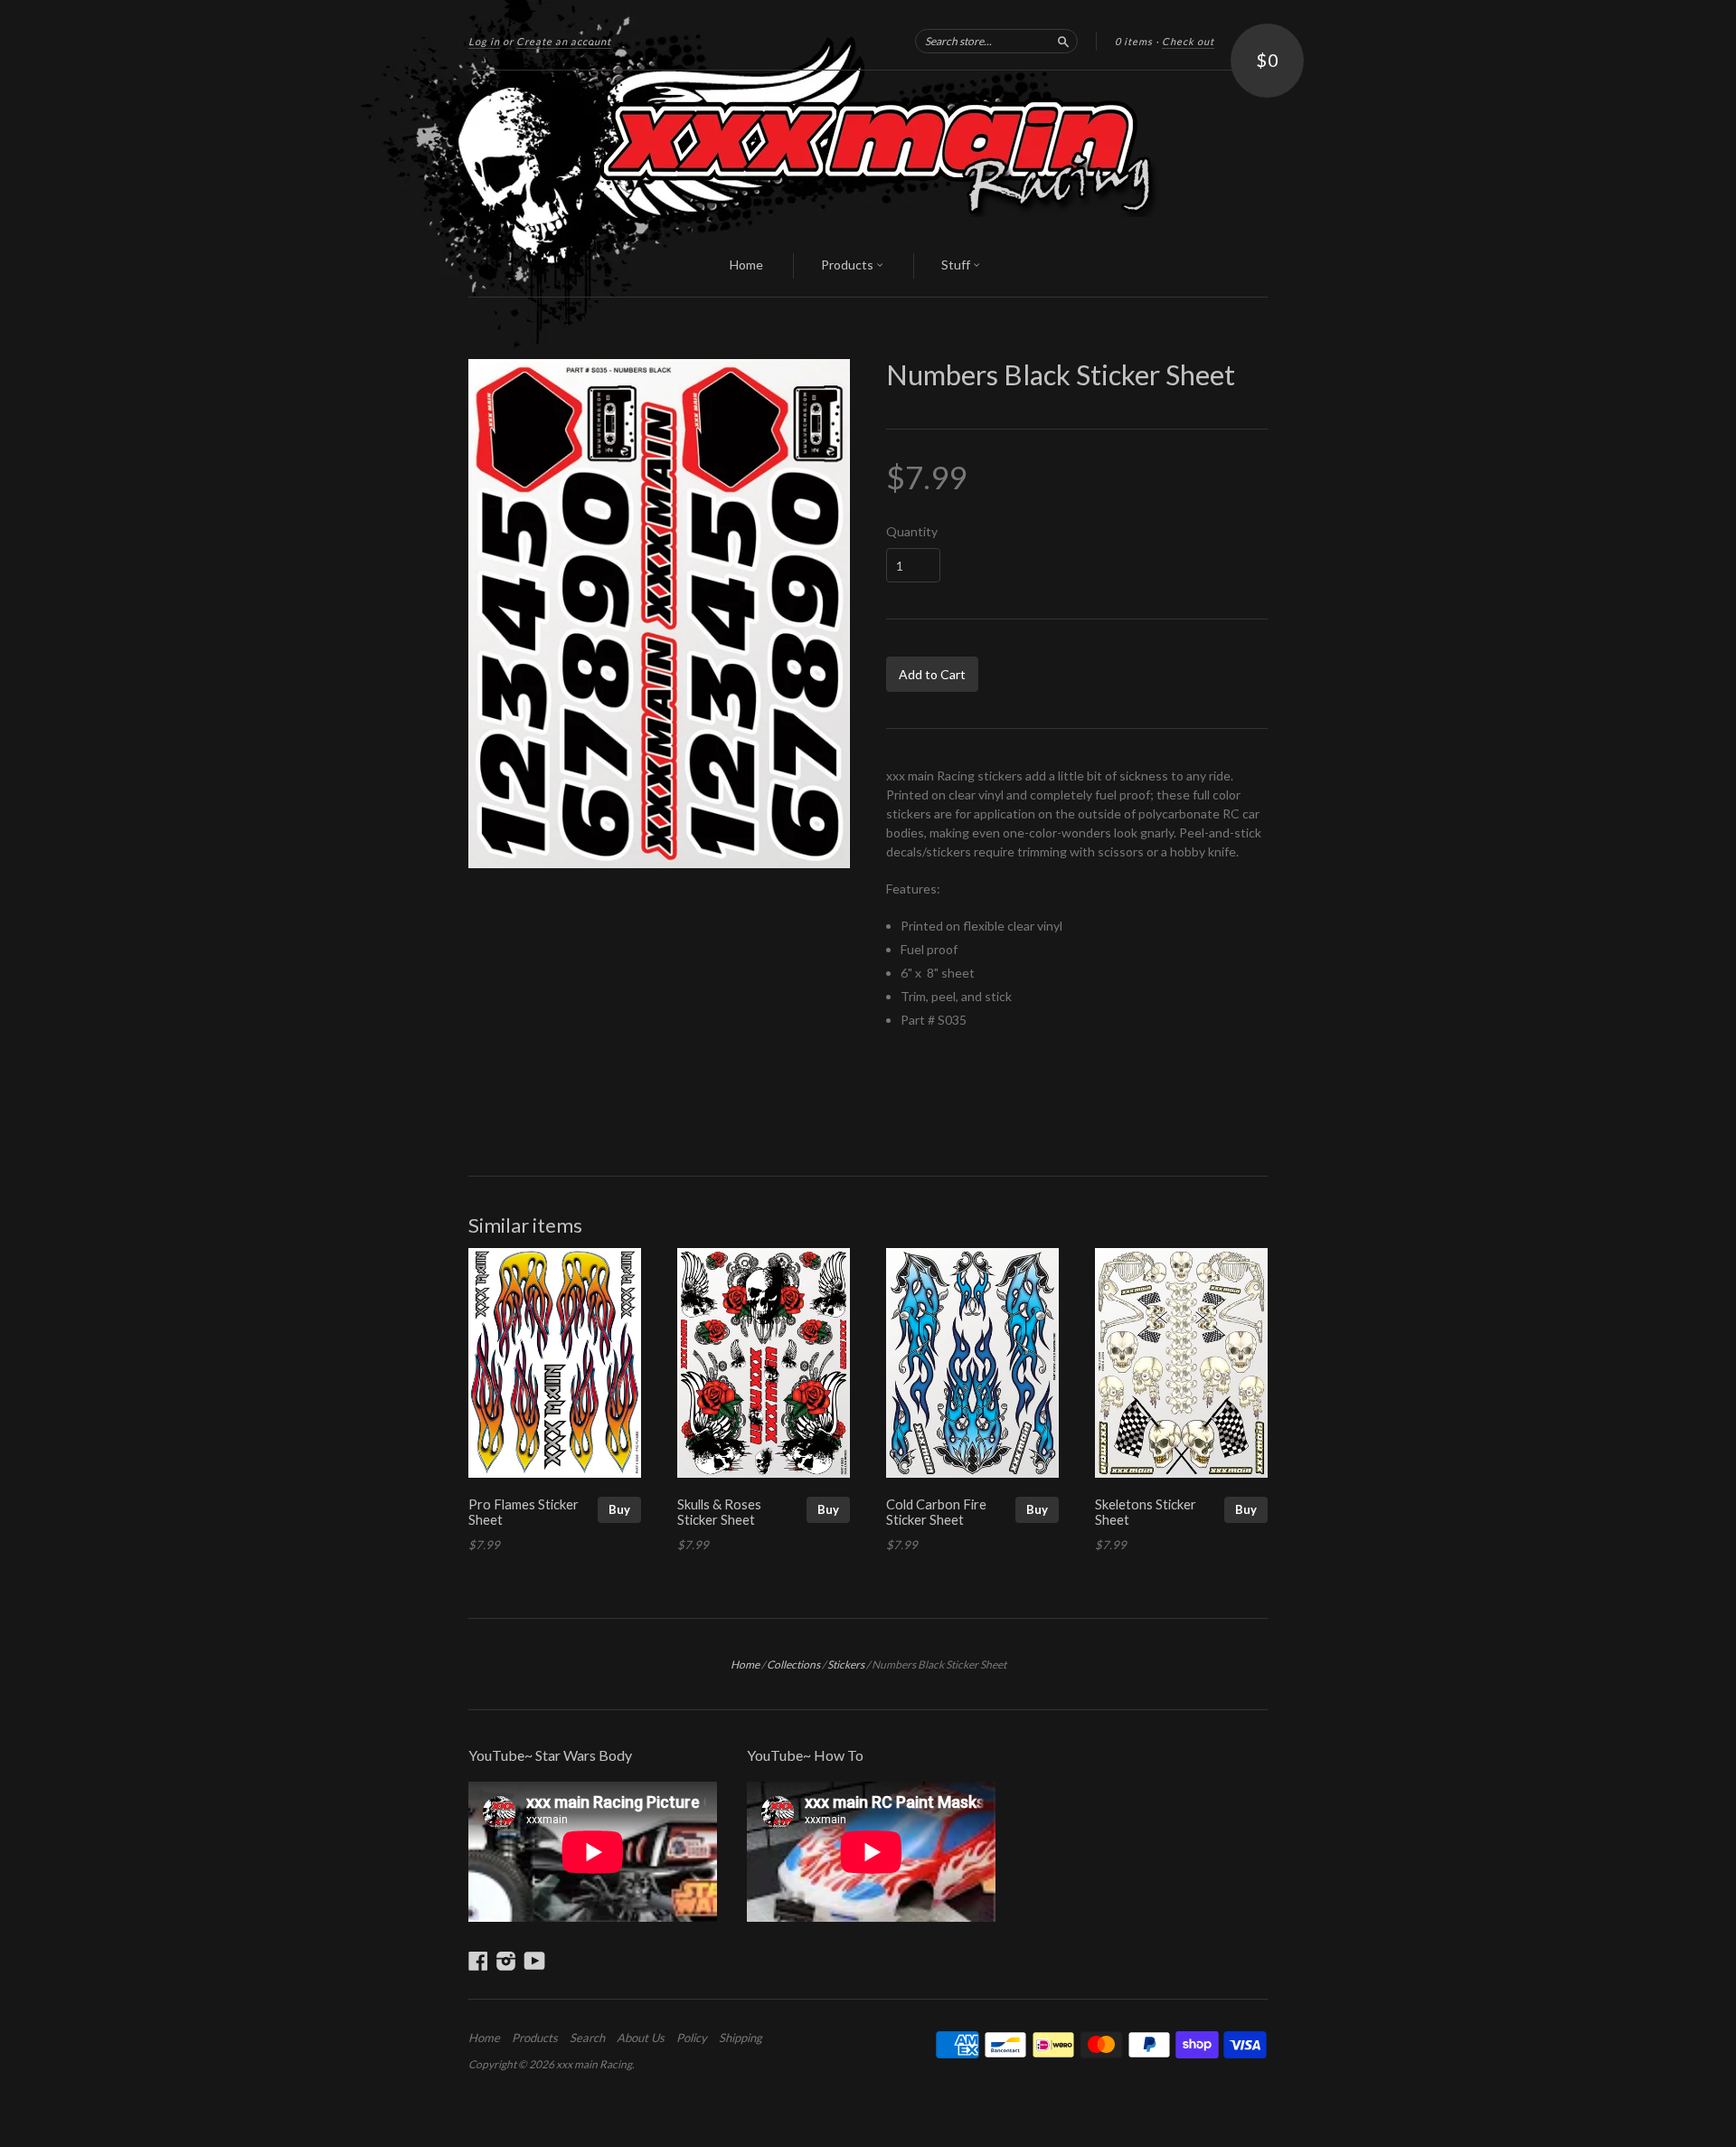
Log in (484, 41)
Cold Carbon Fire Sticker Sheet (936, 1512)
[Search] (1063, 41)
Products (849, 265)
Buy (619, 1509)
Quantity (912, 532)
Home (746, 265)
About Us (641, 2038)
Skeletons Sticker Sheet (1146, 1512)
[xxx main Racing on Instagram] (506, 1961)
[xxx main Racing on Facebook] (478, 1961)
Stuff (957, 265)
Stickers (846, 1665)
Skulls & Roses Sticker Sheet (719, 1512)
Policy (692, 2038)
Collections (793, 1665)
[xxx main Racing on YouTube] (535, 1961)
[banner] (868, 153)
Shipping (741, 2038)
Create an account (564, 41)
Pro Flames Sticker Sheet (524, 1512)
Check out (1188, 41)
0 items (1134, 41)
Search (587, 2038)
